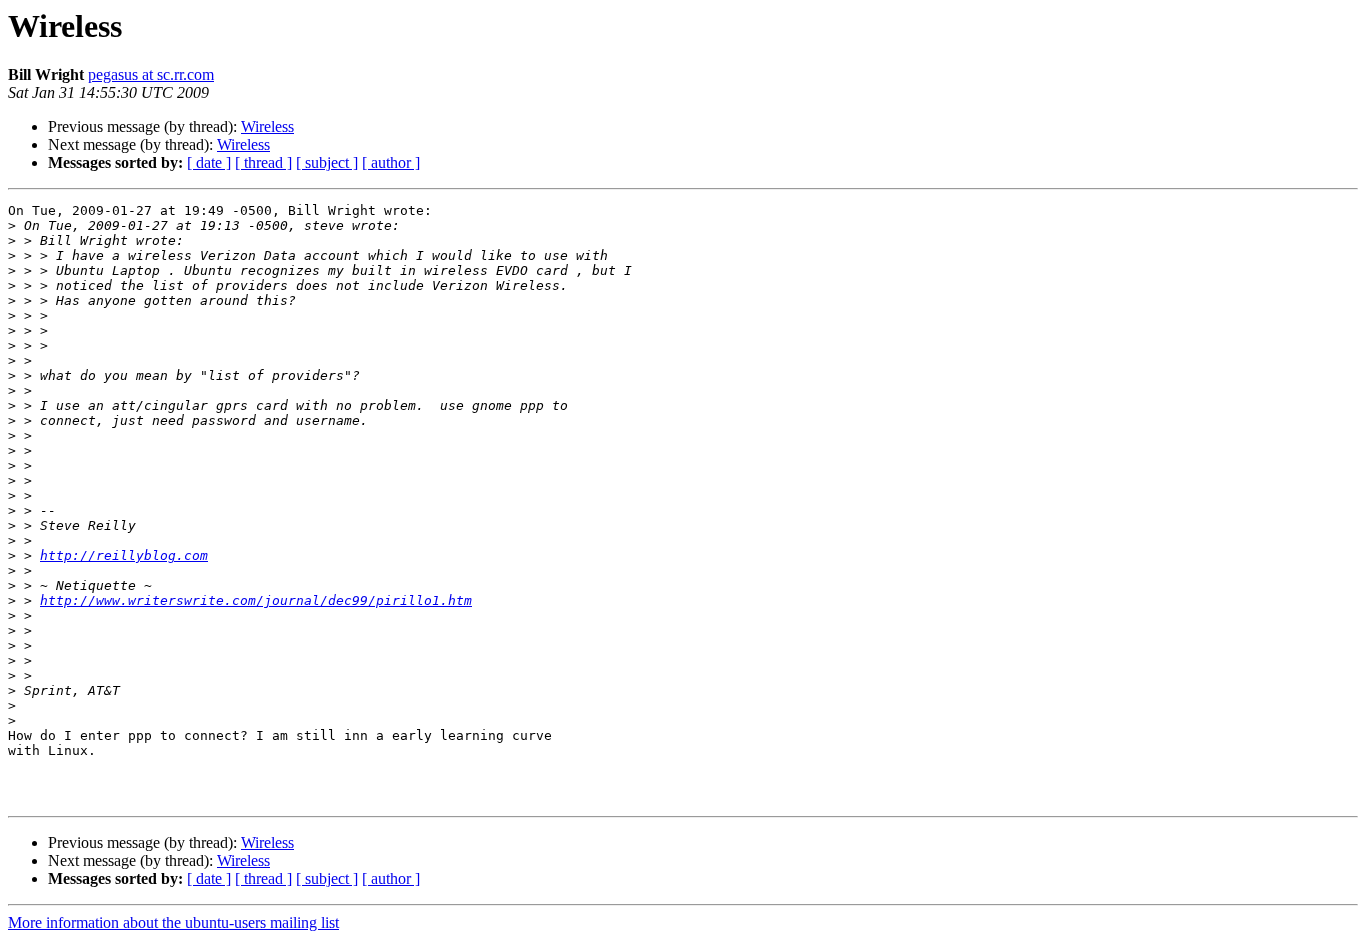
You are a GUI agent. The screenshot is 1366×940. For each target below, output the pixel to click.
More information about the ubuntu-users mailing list (173, 922)
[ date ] (209, 162)
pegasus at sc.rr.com (151, 74)
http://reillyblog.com (124, 555)
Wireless (267, 126)
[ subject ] (327, 162)
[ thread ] (263, 162)
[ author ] (391, 162)
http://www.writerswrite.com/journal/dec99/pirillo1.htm (256, 600)
